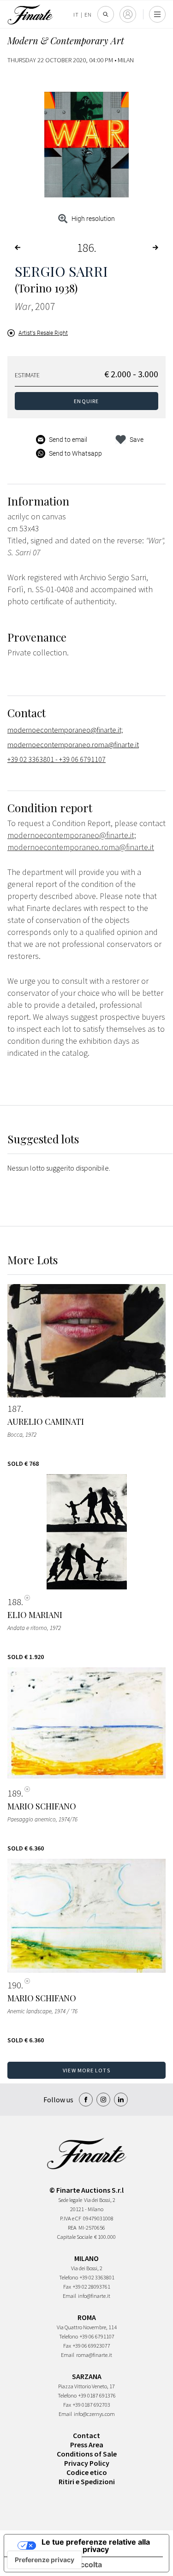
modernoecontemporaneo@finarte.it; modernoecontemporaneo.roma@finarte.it (73, 737)
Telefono (69, 2277)
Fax (67, 2287)
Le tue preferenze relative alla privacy (96, 2546)
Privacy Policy (87, 2463)
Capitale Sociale (75, 2237)
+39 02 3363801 (97, 2277)
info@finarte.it (94, 2296)
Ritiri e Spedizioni (87, 2481)
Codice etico (87, 2472)
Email (69, 2296)
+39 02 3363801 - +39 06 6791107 (57, 759)
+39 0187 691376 (97, 2395)
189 (14, 1793)
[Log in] (128, 14)
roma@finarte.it (94, 2355)
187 (14, 1409)
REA (72, 2228)
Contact (86, 2435)
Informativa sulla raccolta (57, 2564)
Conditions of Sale (87, 2454)
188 (14, 1602)
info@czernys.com (94, 2414)
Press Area (87, 2445)
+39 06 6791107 (97, 2336)
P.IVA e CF (71, 2218)
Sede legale (70, 2200)
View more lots (86, 2070)
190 (14, 1985)
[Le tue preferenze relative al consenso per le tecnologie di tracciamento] (45, 2560)
